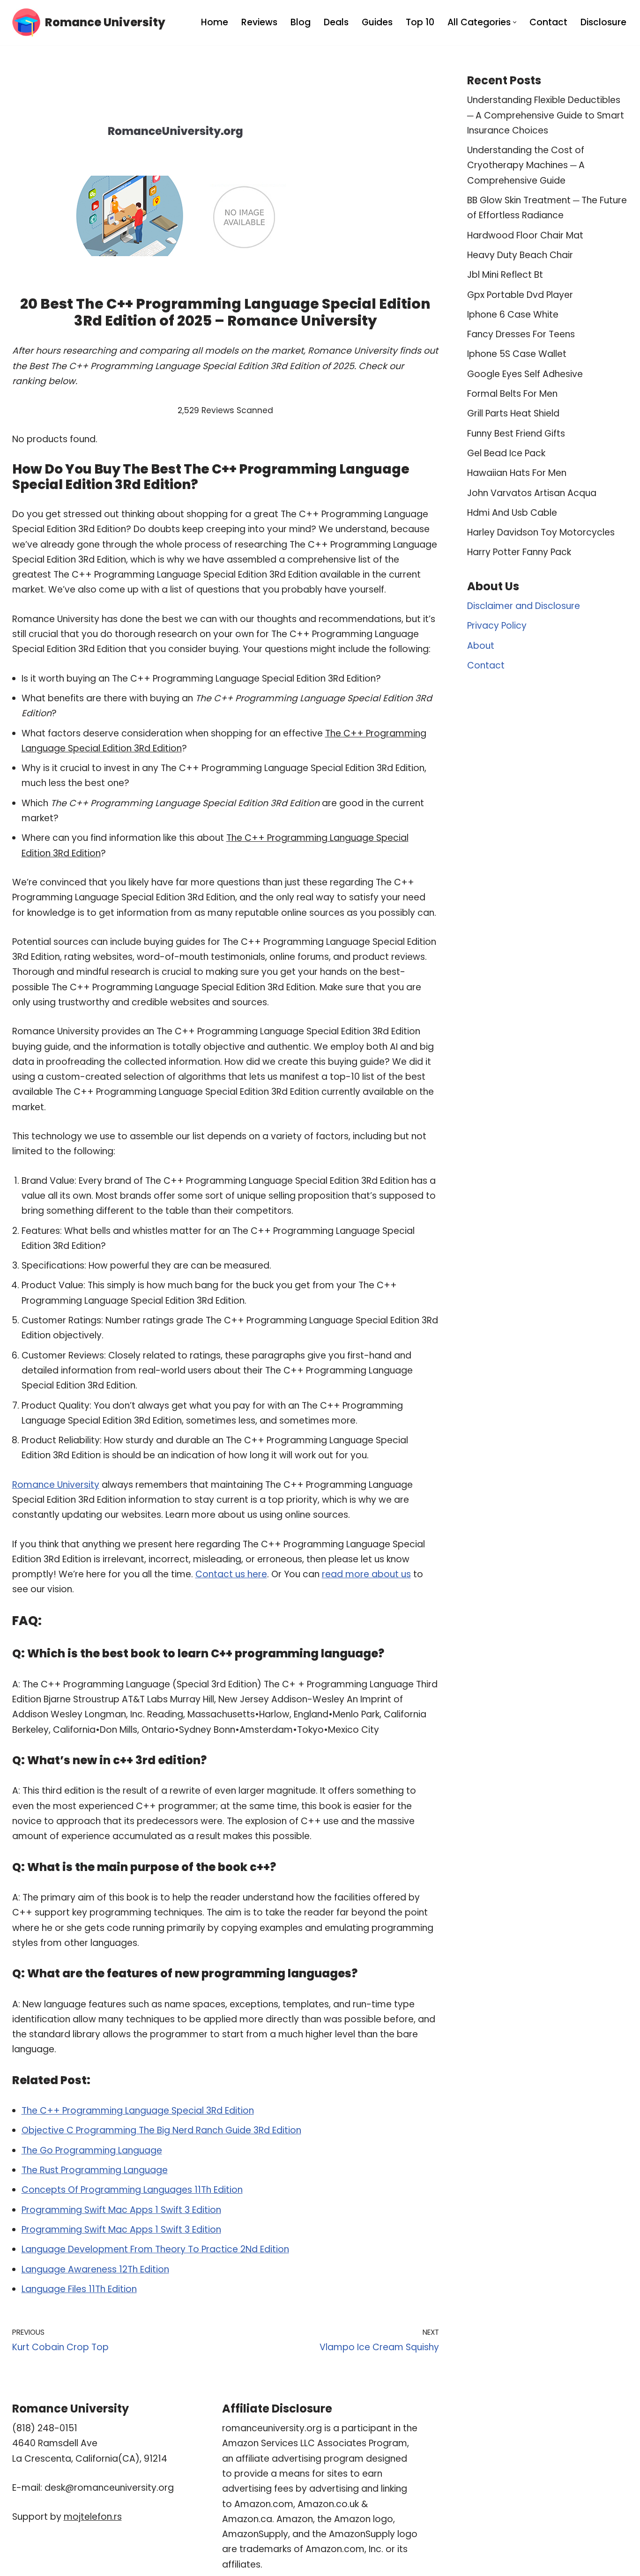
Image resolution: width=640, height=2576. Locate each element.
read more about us (366, 1574)
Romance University (56, 1485)
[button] (515, 22)
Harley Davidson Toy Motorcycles (541, 532)
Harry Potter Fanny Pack (519, 552)
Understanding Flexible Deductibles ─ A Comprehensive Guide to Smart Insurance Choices (546, 115)
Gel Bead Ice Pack (506, 453)
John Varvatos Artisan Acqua (532, 493)
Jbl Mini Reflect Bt (505, 275)
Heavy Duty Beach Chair (520, 255)
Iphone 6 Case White (513, 315)
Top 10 (420, 22)
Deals (336, 22)
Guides (377, 22)
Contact (548, 22)
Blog (301, 22)
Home (215, 22)
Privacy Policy (497, 626)
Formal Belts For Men (512, 394)
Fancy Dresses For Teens (521, 334)
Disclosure (603, 22)
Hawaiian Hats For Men (517, 473)
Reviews (259, 22)
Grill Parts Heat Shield (513, 413)
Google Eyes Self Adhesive (525, 374)
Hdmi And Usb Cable (512, 513)
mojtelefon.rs (93, 2517)
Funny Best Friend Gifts (516, 434)
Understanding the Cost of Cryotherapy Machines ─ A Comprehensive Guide (526, 165)
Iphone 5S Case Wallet (517, 354)
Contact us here (231, 1574)
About (481, 646)
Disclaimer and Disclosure (524, 606)
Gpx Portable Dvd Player (520, 295)
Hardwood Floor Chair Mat (525, 235)
